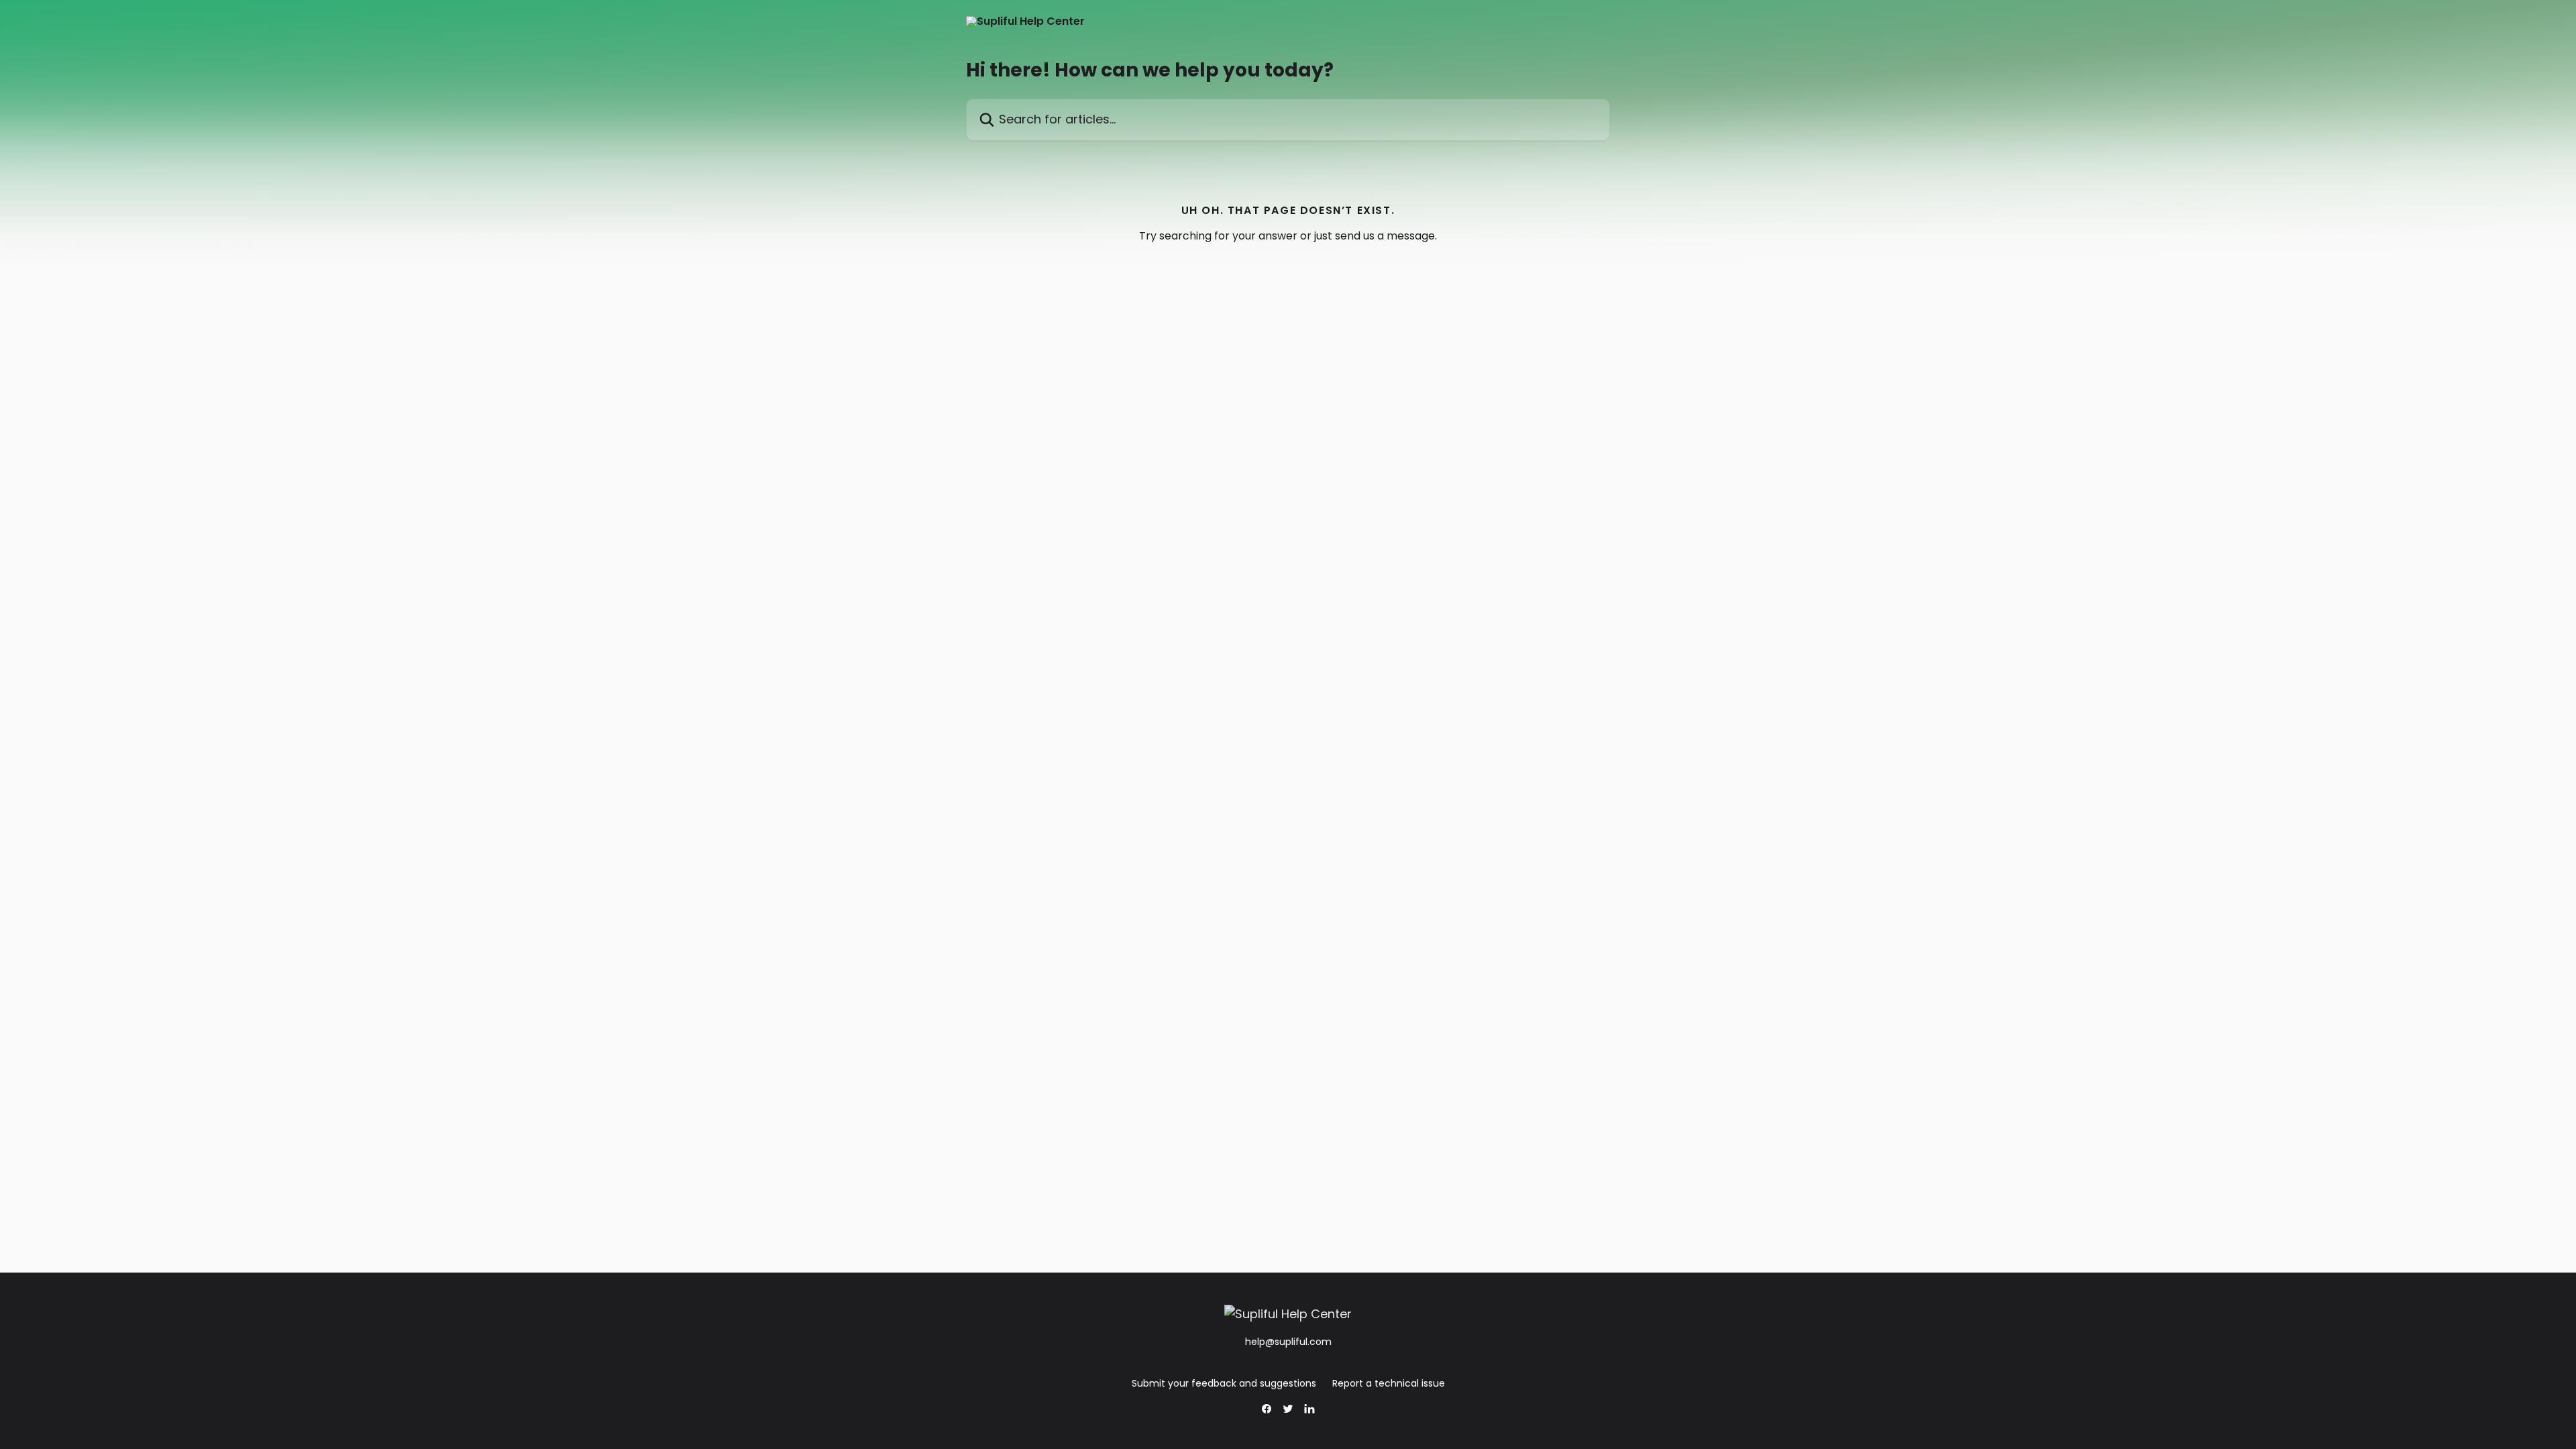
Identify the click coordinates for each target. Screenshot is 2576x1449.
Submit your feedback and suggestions (1224, 1383)
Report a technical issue (1389, 1383)
